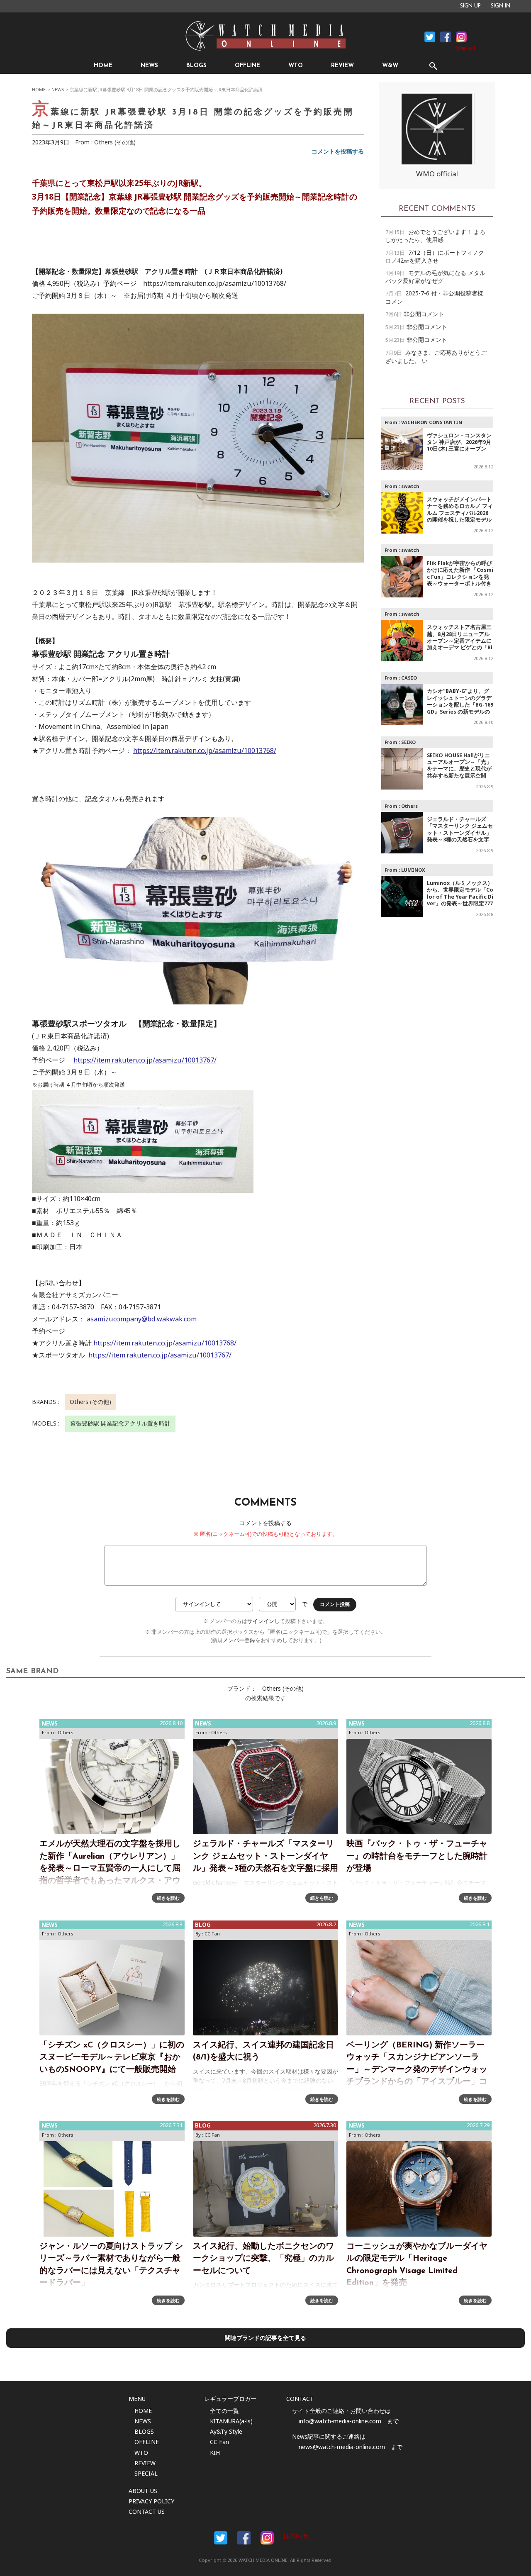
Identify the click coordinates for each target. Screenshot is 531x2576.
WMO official (437, 174)
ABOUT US (143, 2491)
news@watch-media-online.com (342, 2447)
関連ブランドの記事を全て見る (265, 2338)
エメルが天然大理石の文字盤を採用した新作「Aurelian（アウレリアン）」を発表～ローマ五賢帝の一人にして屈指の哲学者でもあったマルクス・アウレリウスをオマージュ (110, 1869)
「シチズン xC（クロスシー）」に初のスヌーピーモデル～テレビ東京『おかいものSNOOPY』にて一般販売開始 (112, 2058)
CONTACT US (147, 2511)
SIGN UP (470, 6)
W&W (390, 66)
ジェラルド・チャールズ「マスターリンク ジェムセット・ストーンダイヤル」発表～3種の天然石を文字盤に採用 (460, 833)
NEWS (149, 66)
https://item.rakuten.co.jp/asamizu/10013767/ (145, 1060)
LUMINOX (413, 870)
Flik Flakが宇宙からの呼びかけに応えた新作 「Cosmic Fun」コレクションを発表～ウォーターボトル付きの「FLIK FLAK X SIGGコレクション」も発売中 (460, 580)
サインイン (261, 1621)
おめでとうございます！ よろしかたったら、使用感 (435, 236)
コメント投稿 (335, 1604)
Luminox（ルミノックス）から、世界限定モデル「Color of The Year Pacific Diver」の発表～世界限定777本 (460, 897)
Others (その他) (115, 142)
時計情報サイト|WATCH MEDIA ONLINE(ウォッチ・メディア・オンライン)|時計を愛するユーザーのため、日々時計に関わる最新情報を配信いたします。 (265, 36)
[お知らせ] (465, 49)
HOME (103, 66)
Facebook (430, 37)
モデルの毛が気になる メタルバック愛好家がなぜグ (435, 277)
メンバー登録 (239, 1640)
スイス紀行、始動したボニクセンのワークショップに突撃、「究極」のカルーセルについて (263, 2259)
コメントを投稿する (338, 151)
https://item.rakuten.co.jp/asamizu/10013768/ (205, 751)
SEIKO (408, 742)
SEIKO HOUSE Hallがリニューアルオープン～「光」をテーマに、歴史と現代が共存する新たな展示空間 (459, 765)
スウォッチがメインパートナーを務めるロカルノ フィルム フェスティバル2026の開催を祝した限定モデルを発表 (460, 513)
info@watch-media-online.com (340, 2421)
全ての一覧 (224, 2411)
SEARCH (433, 66)
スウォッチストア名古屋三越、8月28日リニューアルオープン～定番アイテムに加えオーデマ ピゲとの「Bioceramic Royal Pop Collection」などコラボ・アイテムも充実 (460, 647)
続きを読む (168, 1898)
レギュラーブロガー (230, 2399)
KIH (215, 2453)
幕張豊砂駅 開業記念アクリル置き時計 (120, 1423)
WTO (296, 66)
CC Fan (212, 1934)
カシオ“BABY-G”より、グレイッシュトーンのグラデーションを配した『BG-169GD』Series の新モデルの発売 (460, 705)
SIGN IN (501, 6)
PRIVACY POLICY (151, 2501)
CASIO (409, 678)
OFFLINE (247, 66)
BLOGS (196, 66)
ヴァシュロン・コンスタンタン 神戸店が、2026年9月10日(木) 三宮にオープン (459, 442)
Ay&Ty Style (226, 2431)
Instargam (267, 2538)
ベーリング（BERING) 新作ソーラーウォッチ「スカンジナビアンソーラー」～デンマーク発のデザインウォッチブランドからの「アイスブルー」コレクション (417, 2070)
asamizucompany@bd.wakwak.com (142, 1319)
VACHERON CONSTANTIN (432, 422)
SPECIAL (146, 2473)
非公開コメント (424, 314)
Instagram (461, 37)
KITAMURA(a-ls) (231, 2421)
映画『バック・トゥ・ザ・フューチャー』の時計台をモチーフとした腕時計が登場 (417, 1856)
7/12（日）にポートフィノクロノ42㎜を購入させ (435, 256)
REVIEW (342, 66)
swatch (410, 486)
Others (409, 806)
